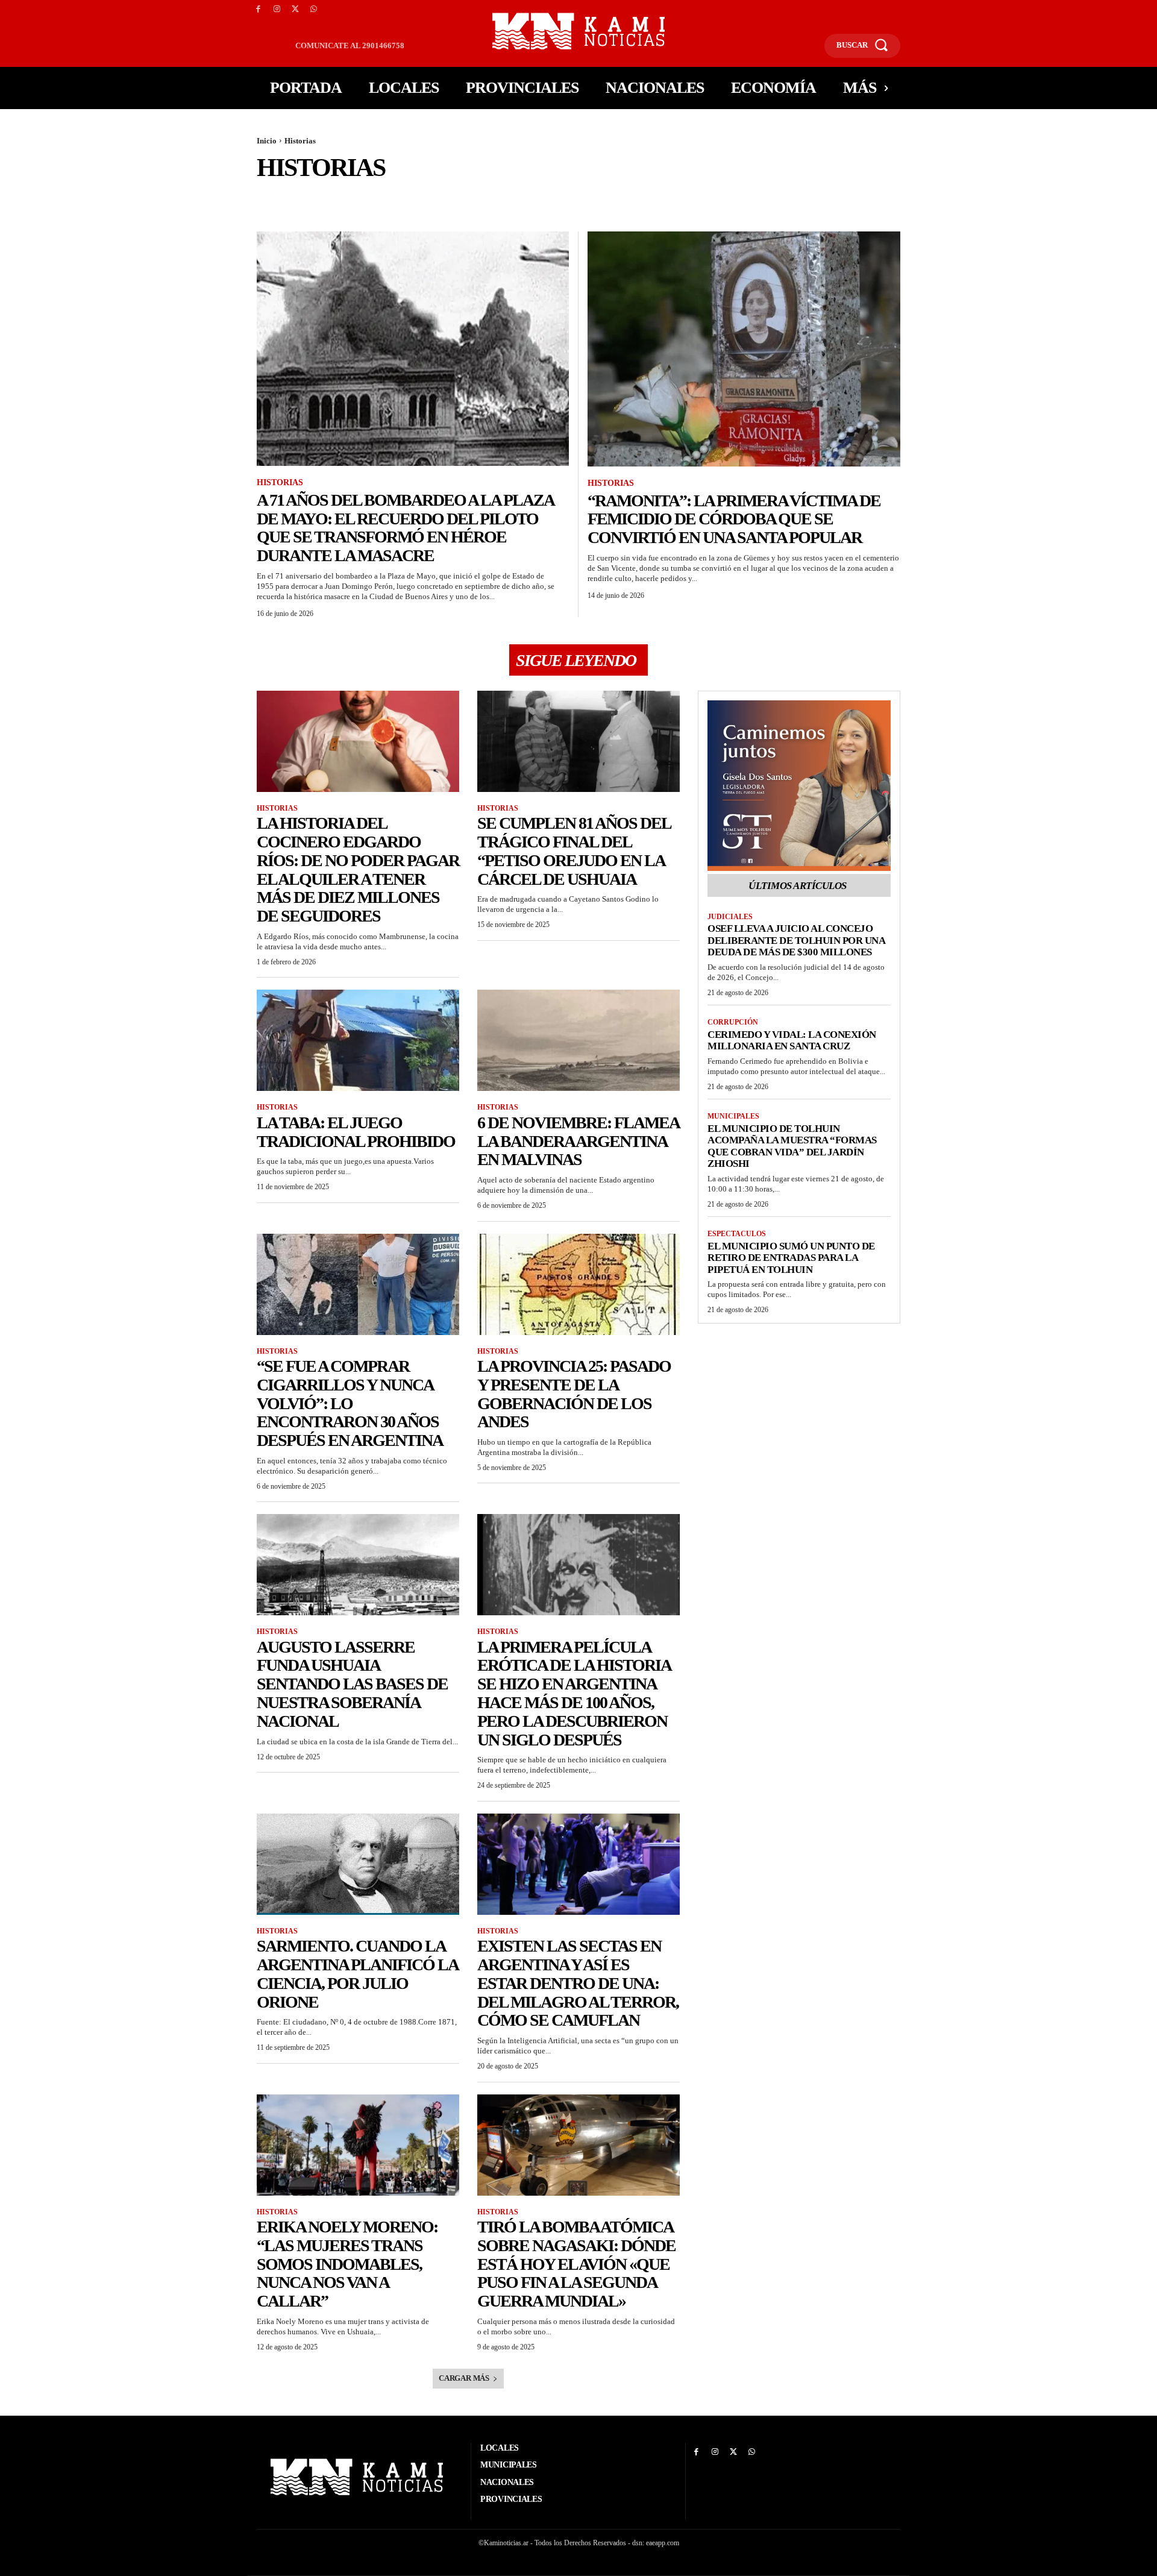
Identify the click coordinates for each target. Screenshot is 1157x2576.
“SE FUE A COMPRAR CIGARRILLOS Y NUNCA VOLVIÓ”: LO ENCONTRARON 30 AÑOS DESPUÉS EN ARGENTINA (350, 1403)
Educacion (922, 198)
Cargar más (464, 2378)
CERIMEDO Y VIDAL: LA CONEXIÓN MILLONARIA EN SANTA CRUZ (792, 1041)
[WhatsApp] (314, 9)
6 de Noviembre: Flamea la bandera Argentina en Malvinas (578, 1141)
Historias (280, 482)
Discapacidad (782, 198)
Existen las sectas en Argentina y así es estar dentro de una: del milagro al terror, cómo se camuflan (578, 1983)
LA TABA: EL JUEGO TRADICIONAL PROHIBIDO (356, 1132)
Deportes (723, 198)
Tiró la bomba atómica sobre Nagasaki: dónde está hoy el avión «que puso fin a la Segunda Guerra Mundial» (576, 2264)
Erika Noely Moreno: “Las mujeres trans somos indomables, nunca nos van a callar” (347, 2264)
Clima (427, 198)
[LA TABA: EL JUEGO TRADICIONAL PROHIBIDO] (358, 1040)
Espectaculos (985, 198)
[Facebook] (258, 9)
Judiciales (730, 917)
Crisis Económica (657, 198)
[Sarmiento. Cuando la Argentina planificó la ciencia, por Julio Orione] (358, 1864)
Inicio (267, 141)
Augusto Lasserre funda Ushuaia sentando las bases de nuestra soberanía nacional (352, 1684)
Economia (868, 198)
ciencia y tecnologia (361, 198)
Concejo (532, 198)
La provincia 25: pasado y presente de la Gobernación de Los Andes (574, 1394)
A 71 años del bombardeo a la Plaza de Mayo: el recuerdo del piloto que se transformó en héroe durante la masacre (406, 528)
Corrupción (586, 198)
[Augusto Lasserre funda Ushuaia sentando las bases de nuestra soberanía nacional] (358, 1565)
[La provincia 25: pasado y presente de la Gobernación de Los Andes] (578, 1284)
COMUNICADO (477, 198)
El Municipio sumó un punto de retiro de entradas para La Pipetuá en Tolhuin (791, 1258)
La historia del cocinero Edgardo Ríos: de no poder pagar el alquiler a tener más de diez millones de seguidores (358, 869)
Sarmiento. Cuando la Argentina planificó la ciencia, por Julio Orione (358, 1974)
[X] (296, 9)
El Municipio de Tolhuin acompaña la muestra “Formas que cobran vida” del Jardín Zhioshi (792, 1146)
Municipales (733, 1116)
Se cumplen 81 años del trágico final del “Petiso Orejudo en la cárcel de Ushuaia (574, 851)
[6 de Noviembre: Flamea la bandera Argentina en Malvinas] (578, 1040)
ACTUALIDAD (283, 198)
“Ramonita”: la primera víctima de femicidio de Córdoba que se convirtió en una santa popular (734, 519)
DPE (828, 198)
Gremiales (1097, 198)
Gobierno (1043, 198)
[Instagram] (277, 9)
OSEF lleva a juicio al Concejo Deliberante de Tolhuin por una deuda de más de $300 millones (796, 940)
